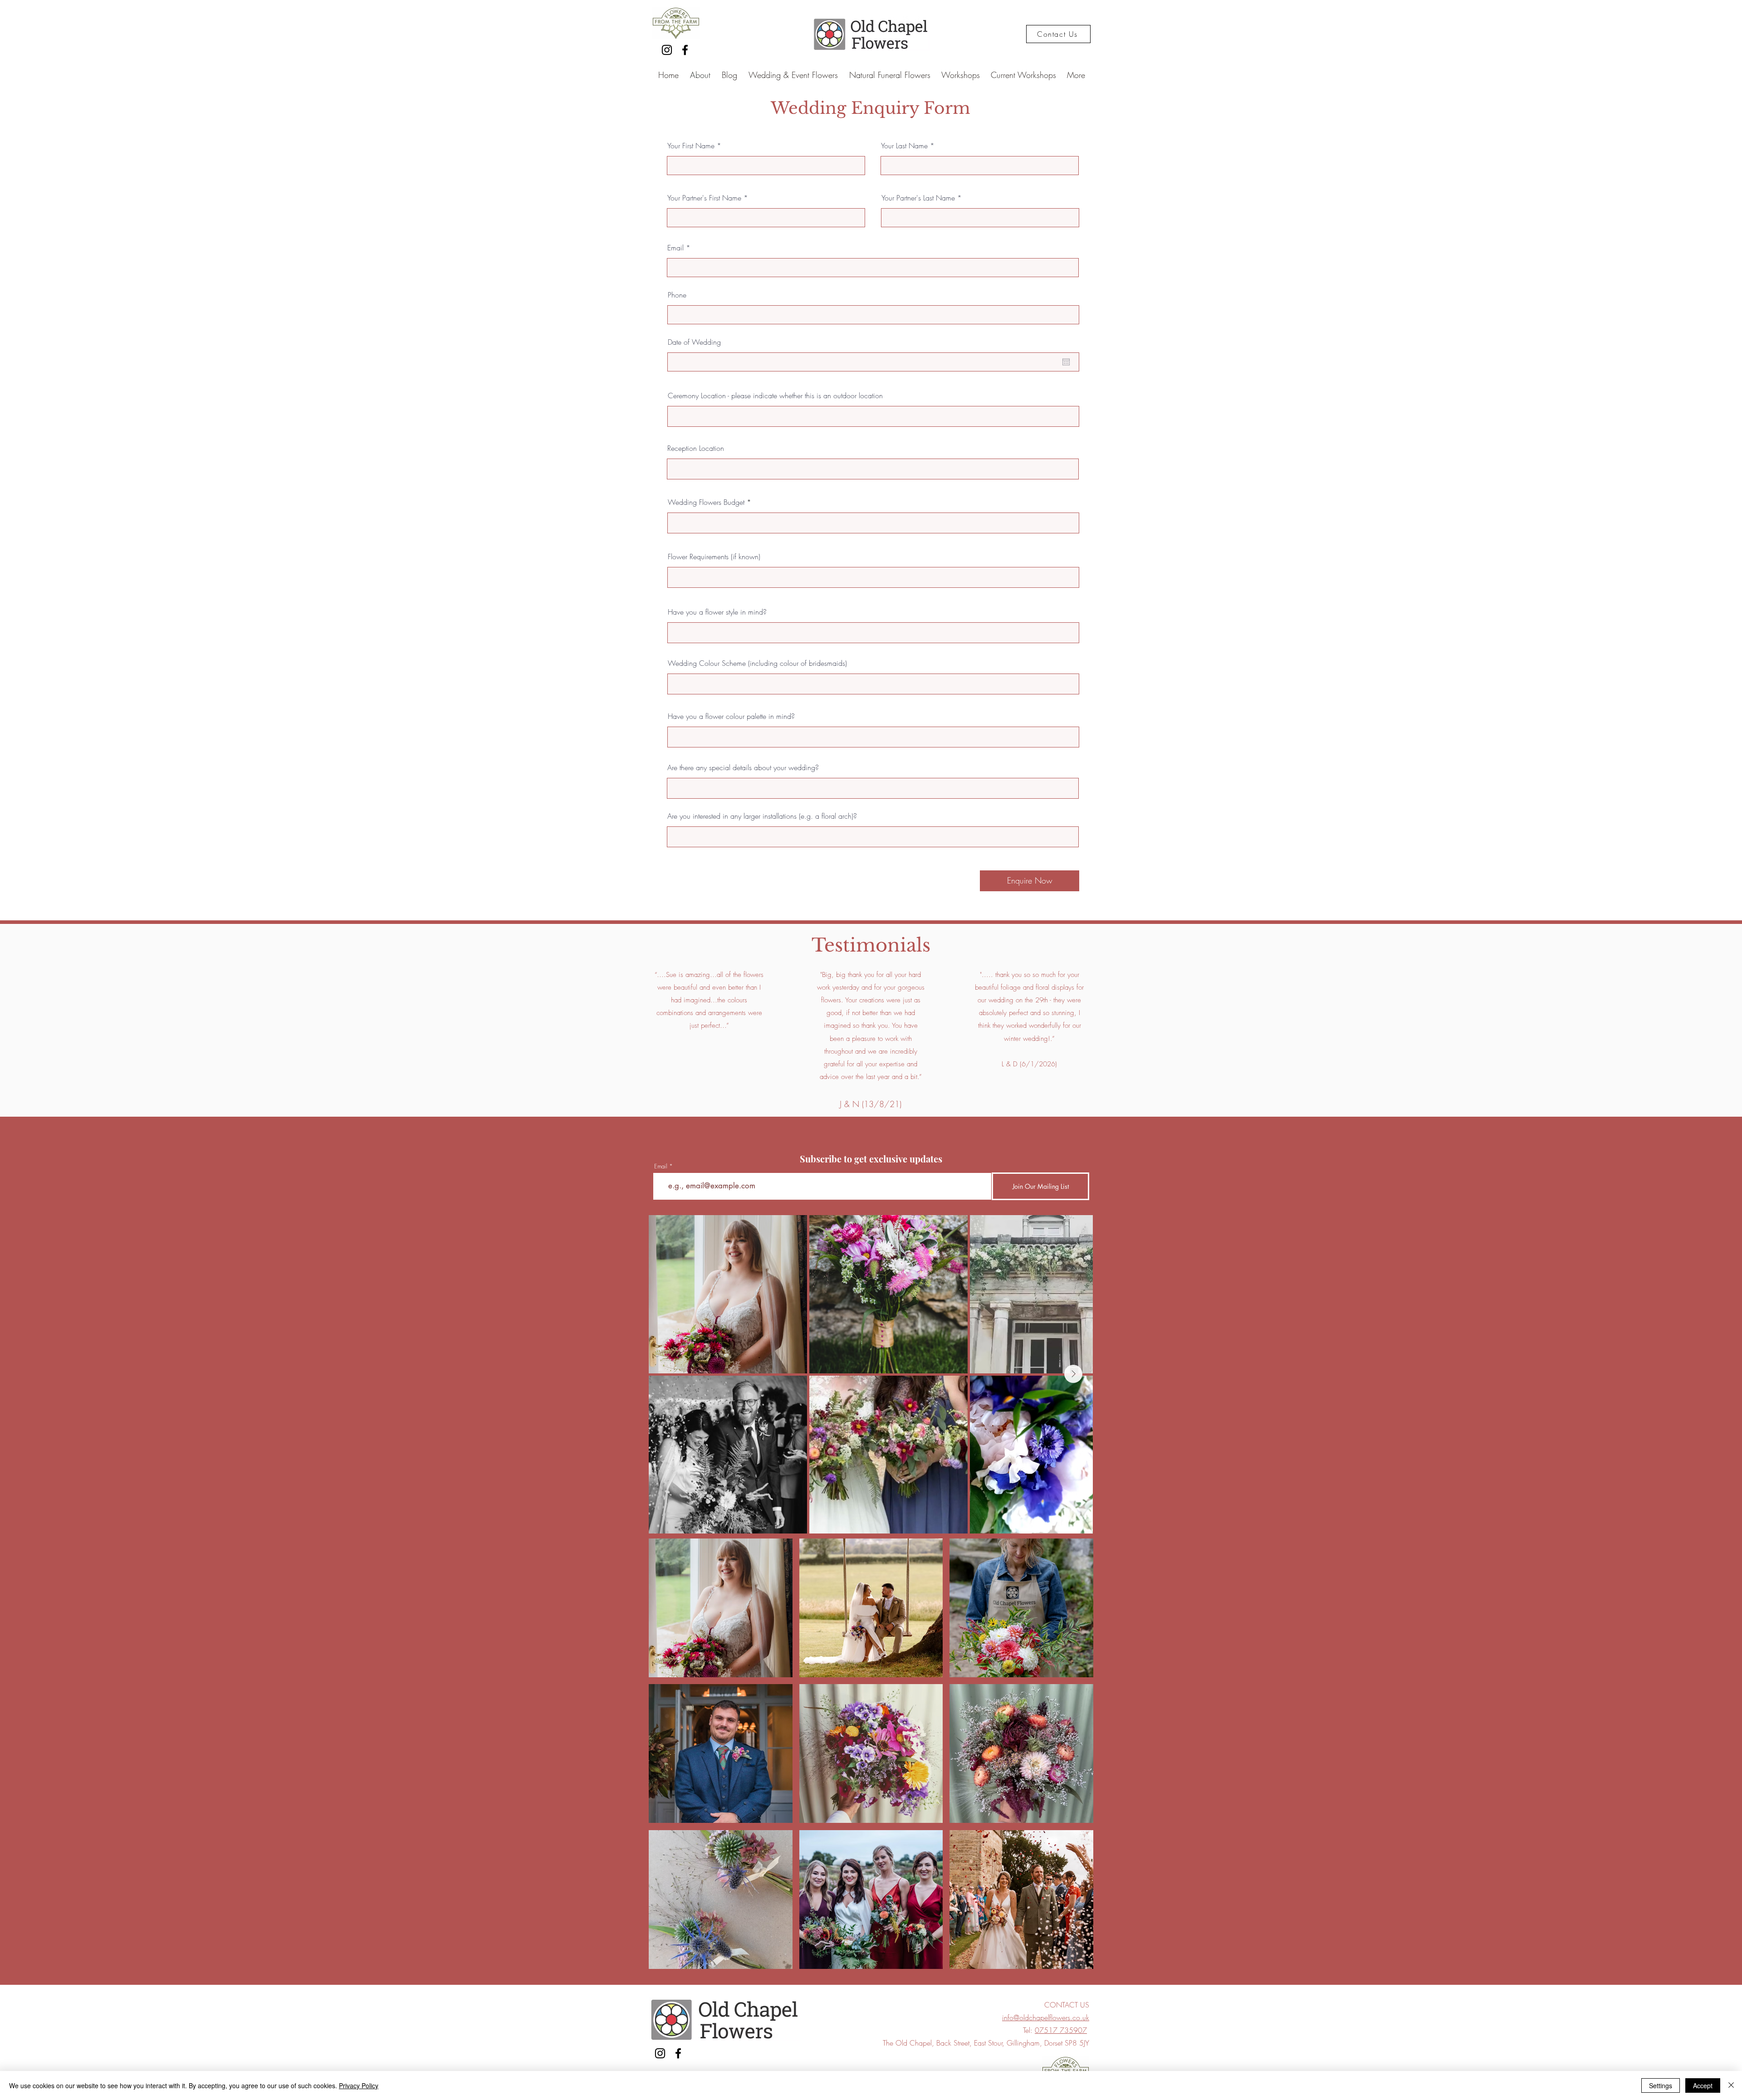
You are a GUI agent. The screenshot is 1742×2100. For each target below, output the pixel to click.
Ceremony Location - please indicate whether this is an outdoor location (775, 396)
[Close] (1731, 2085)
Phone (677, 295)
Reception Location (696, 448)
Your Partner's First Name (704, 198)
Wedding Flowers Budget (706, 502)
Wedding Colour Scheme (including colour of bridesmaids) (757, 663)
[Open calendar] (1066, 362)
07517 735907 (1061, 2030)
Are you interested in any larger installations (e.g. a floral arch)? (762, 816)
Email (675, 248)
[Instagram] (667, 50)
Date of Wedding (694, 342)
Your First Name (691, 146)
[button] (721, 1608)
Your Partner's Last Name (918, 198)
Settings (1661, 2085)
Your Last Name (904, 146)
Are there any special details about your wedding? (743, 767)
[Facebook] (685, 50)
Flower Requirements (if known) (714, 557)
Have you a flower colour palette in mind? (731, 716)
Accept (1703, 2085)
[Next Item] (1073, 1374)
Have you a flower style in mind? (717, 612)
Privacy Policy (359, 2085)
